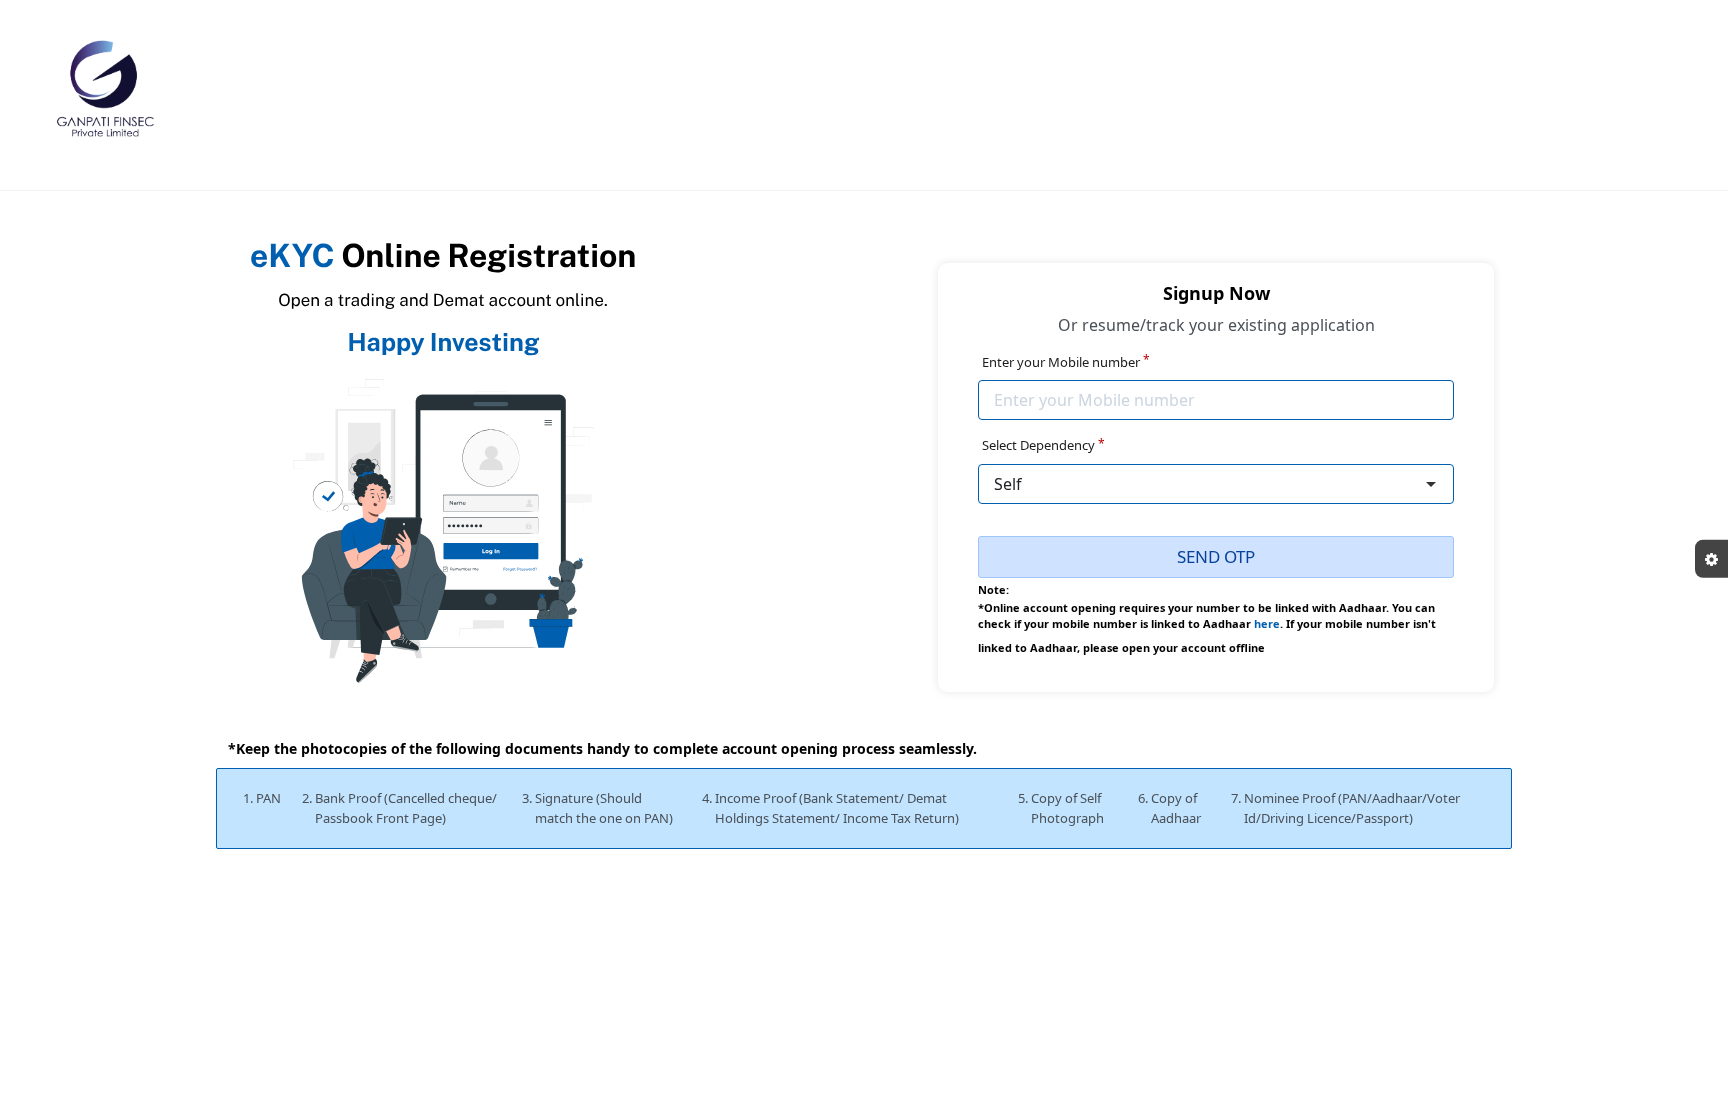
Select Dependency (1043, 445)
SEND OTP (1216, 556)
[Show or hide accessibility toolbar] (1711, 558)
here (1267, 623)
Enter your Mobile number (1066, 362)
